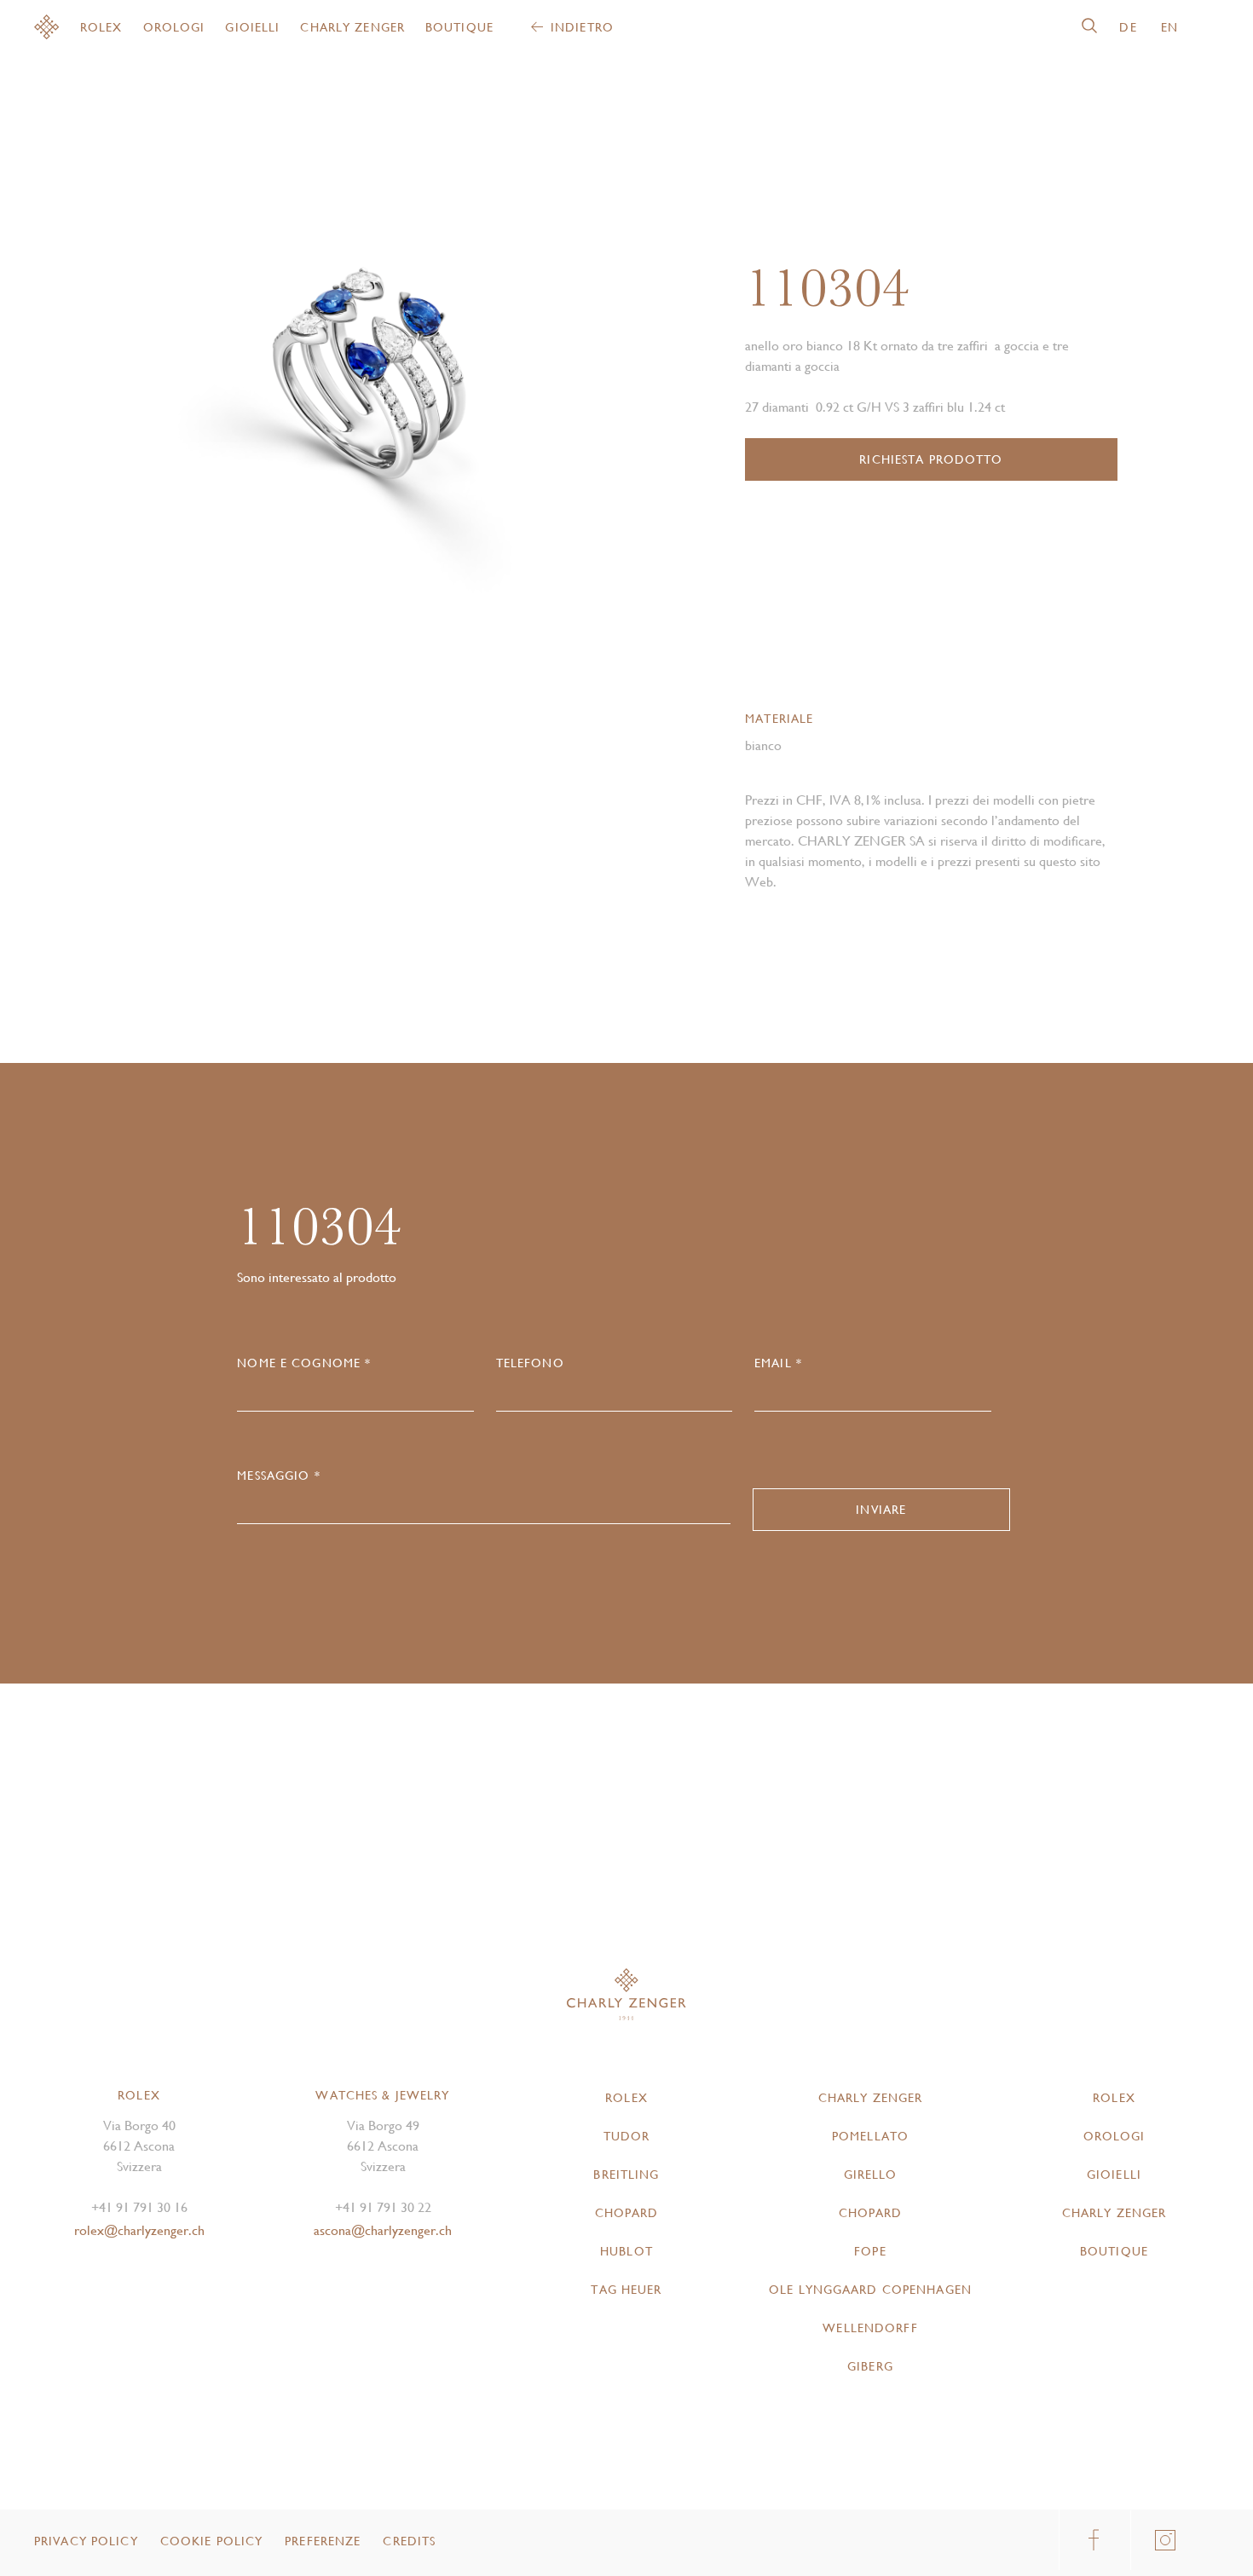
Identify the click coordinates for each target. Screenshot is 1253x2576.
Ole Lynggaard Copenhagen (870, 2290)
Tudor (627, 2136)
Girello (871, 2175)
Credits (409, 2541)
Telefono (530, 1363)
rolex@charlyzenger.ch (139, 2230)
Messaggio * (278, 1476)
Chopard (627, 2213)
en (1169, 27)
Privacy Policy (86, 2541)
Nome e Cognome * (304, 1363)
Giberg (870, 2366)
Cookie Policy (212, 2541)
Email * (778, 1363)
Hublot (626, 2251)
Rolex (101, 27)
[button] (491, 373)
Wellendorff (870, 2328)
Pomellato (870, 2136)
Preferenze (323, 2541)
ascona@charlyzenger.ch (383, 2230)
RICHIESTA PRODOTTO (931, 459)
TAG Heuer (626, 2290)
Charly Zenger (352, 27)
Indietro (582, 27)
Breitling (626, 2175)
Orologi (174, 27)
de (1128, 27)
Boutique (459, 27)
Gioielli (252, 27)
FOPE (870, 2251)
